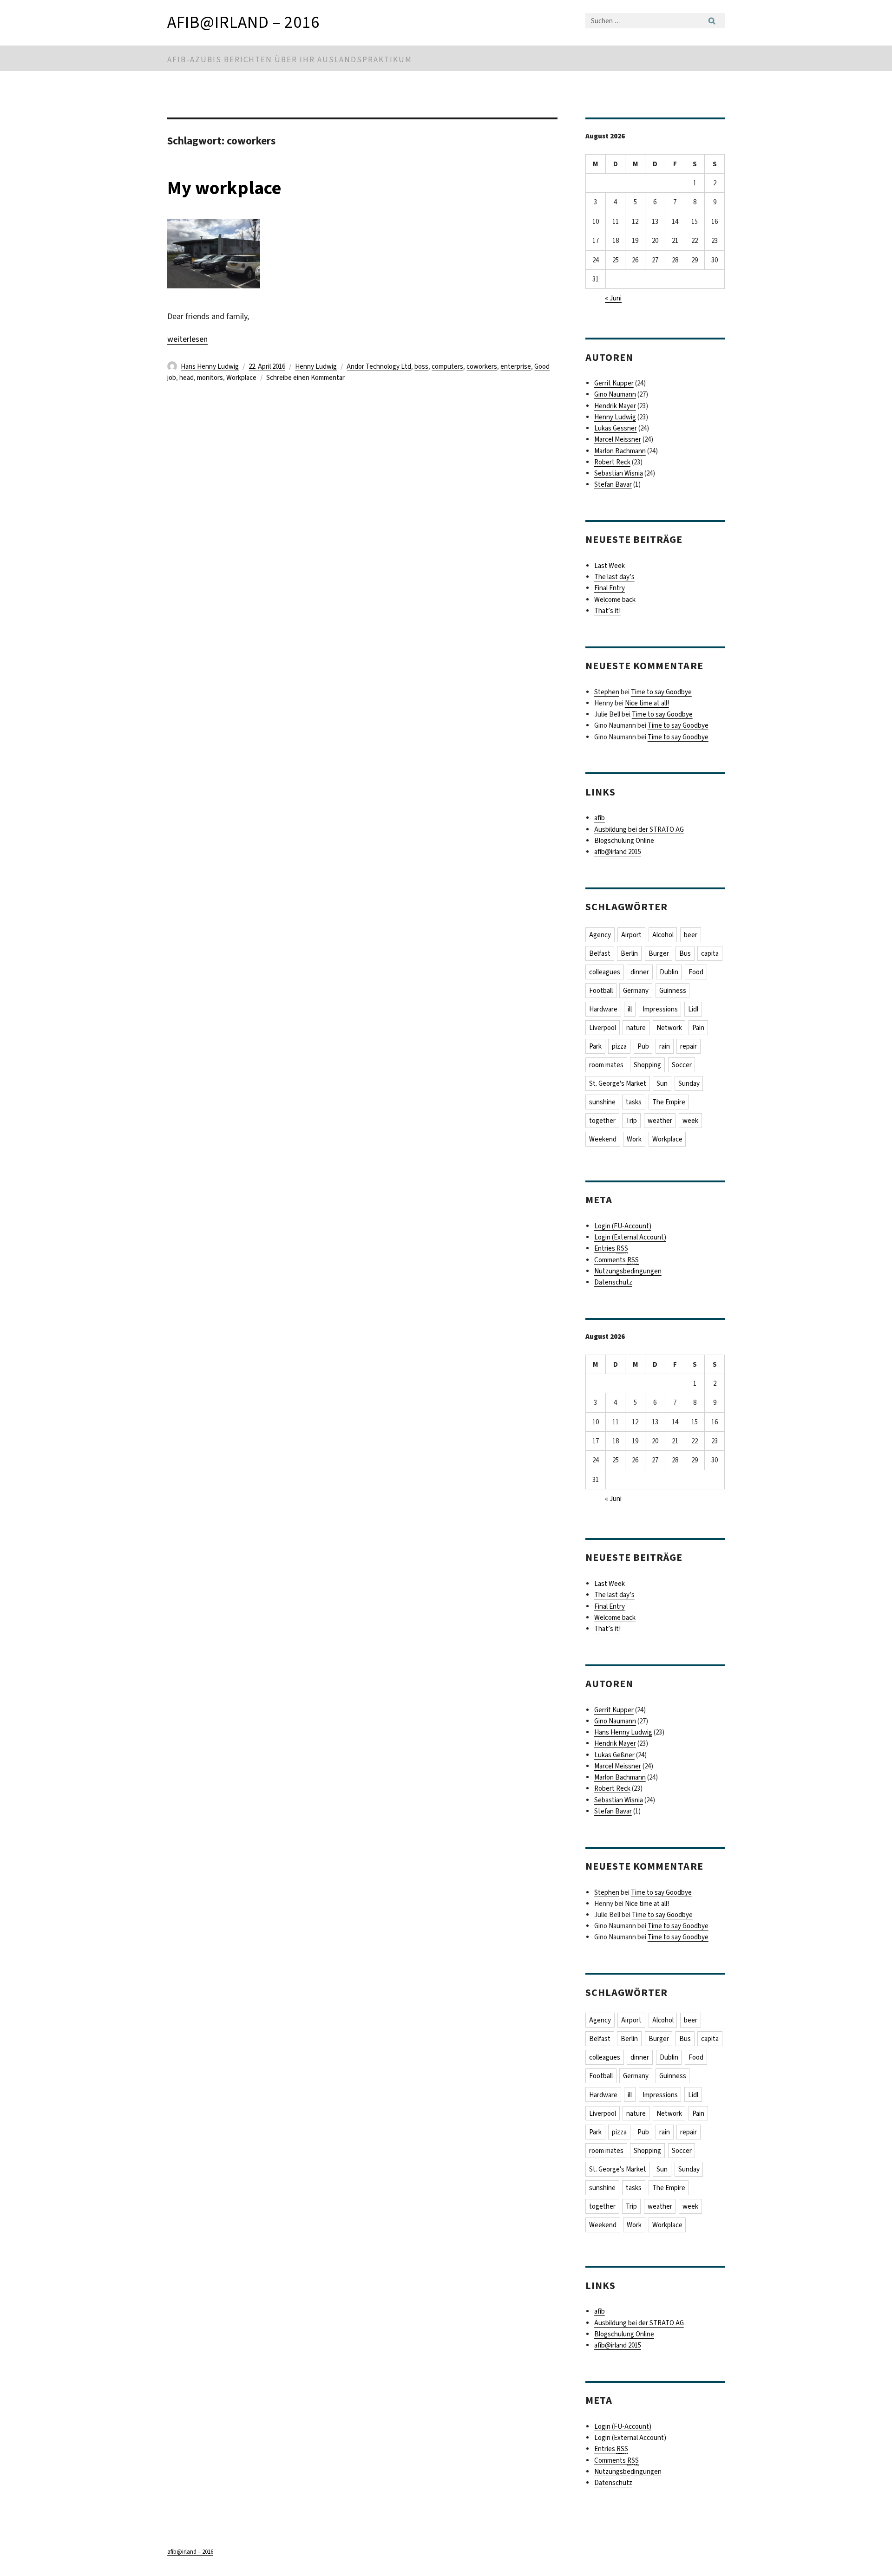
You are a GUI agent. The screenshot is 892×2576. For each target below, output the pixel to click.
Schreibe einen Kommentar (305, 378)
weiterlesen (187, 339)
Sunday (689, 1083)
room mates (606, 1065)
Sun (662, 1083)
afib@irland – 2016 (243, 22)
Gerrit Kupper (614, 383)
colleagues (605, 972)
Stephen (607, 692)
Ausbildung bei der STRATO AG (639, 829)
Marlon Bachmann (620, 451)
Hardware (603, 1009)
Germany (636, 991)
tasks (634, 1102)
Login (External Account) (630, 1237)
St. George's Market (618, 1083)
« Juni (613, 298)
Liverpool (603, 1028)
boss (421, 366)
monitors (210, 378)
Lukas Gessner (616, 428)
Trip (631, 1121)
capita (710, 953)
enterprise (516, 366)
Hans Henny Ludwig (210, 366)
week (690, 1121)
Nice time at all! (647, 703)
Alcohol (663, 935)
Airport (631, 935)
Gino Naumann (615, 394)
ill (630, 1009)
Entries (611, 1248)
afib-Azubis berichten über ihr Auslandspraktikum (290, 60)
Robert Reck (612, 462)
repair (689, 1046)
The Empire (669, 1102)
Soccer (682, 1065)
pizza (619, 1046)
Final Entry (610, 588)
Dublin (669, 972)
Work (634, 1139)
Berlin (629, 953)
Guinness (673, 991)
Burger (659, 953)
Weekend (603, 1139)
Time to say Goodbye (661, 692)
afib (600, 818)
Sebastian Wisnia (619, 473)
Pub (643, 1046)
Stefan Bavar (613, 484)
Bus (685, 953)
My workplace (224, 188)
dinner (640, 972)
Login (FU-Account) (623, 1226)
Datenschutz (613, 1282)
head (187, 378)
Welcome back (615, 600)
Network (669, 1028)
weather (660, 1121)
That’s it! (607, 611)
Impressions (660, 1009)
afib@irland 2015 (618, 852)
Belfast (600, 953)
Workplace (241, 378)
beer (691, 935)
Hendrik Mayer (615, 406)
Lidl (693, 1009)
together (602, 1121)
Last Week (610, 566)
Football (601, 991)
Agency (600, 935)
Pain (698, 1028)
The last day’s (614, 577)
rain (665, 1046)
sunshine (602, 1102)
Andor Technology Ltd (379, 366)
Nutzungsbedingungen (628, 1271)
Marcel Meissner (618, 439)
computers (447, 366)
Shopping (647, 1065)
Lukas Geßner (614, 1755)
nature (636, 1028)
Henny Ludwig (316, 366)
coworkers (482, 366)
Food (696, 972)
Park (595, 1046)
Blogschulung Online (624, 841)
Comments (617, 1260)
